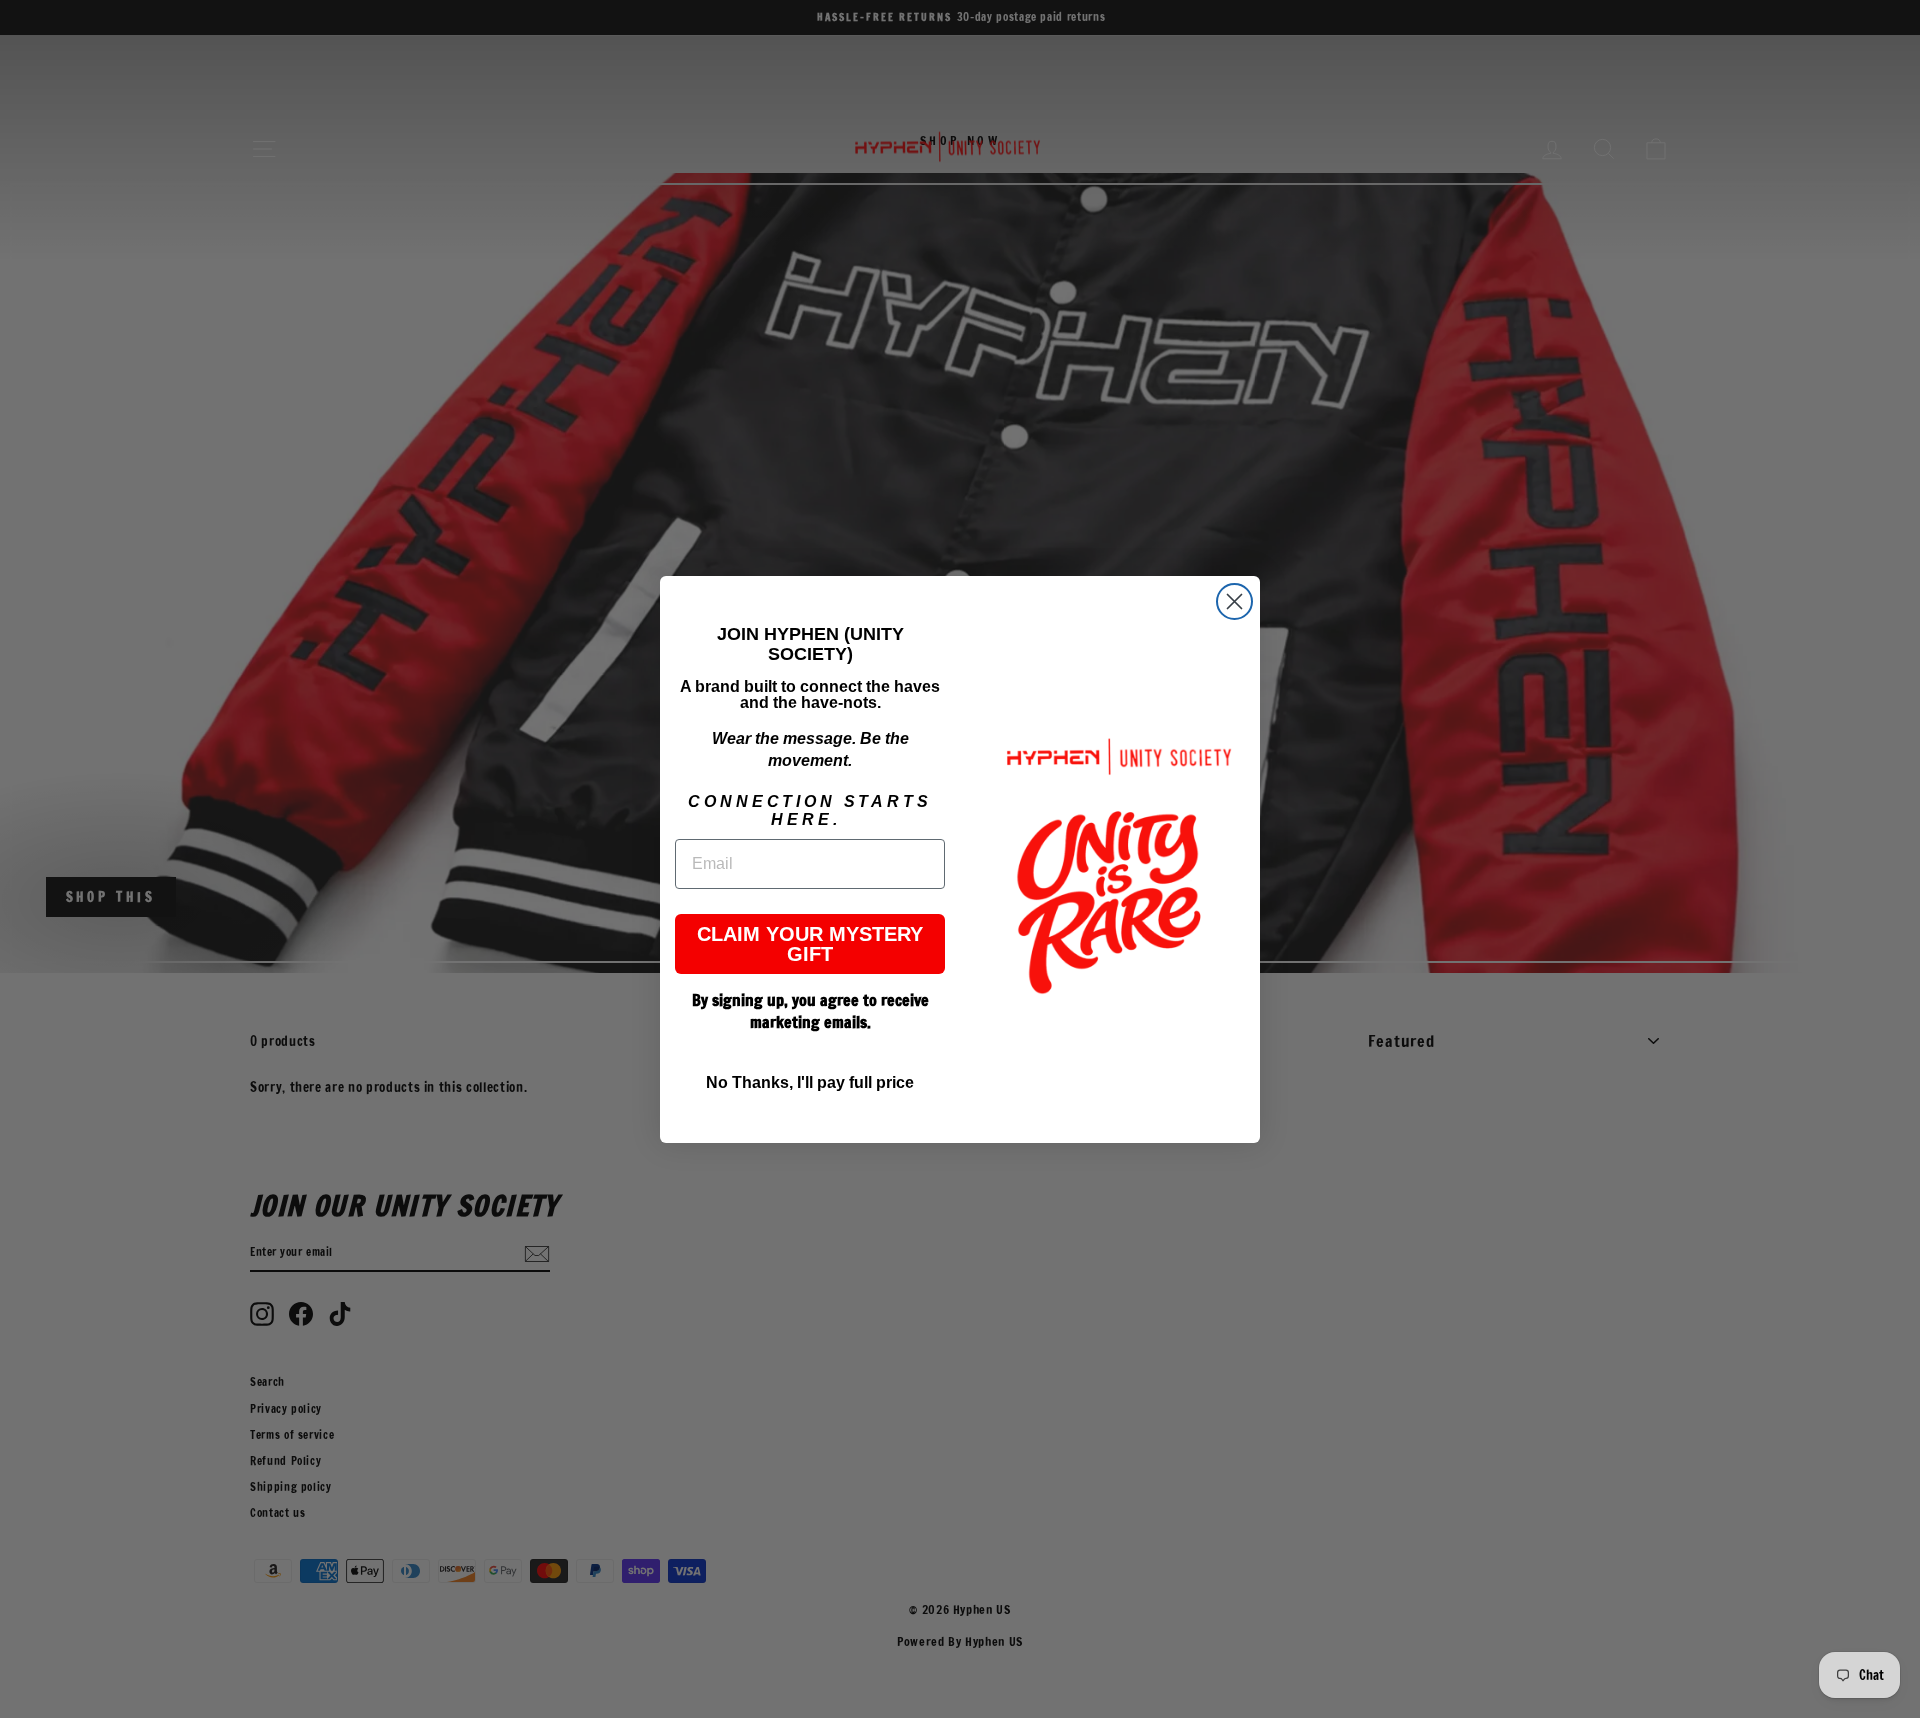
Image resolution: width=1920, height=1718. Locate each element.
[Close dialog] (1234, 601)
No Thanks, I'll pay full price (810, 1082)
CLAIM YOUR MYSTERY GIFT (810, 944)
